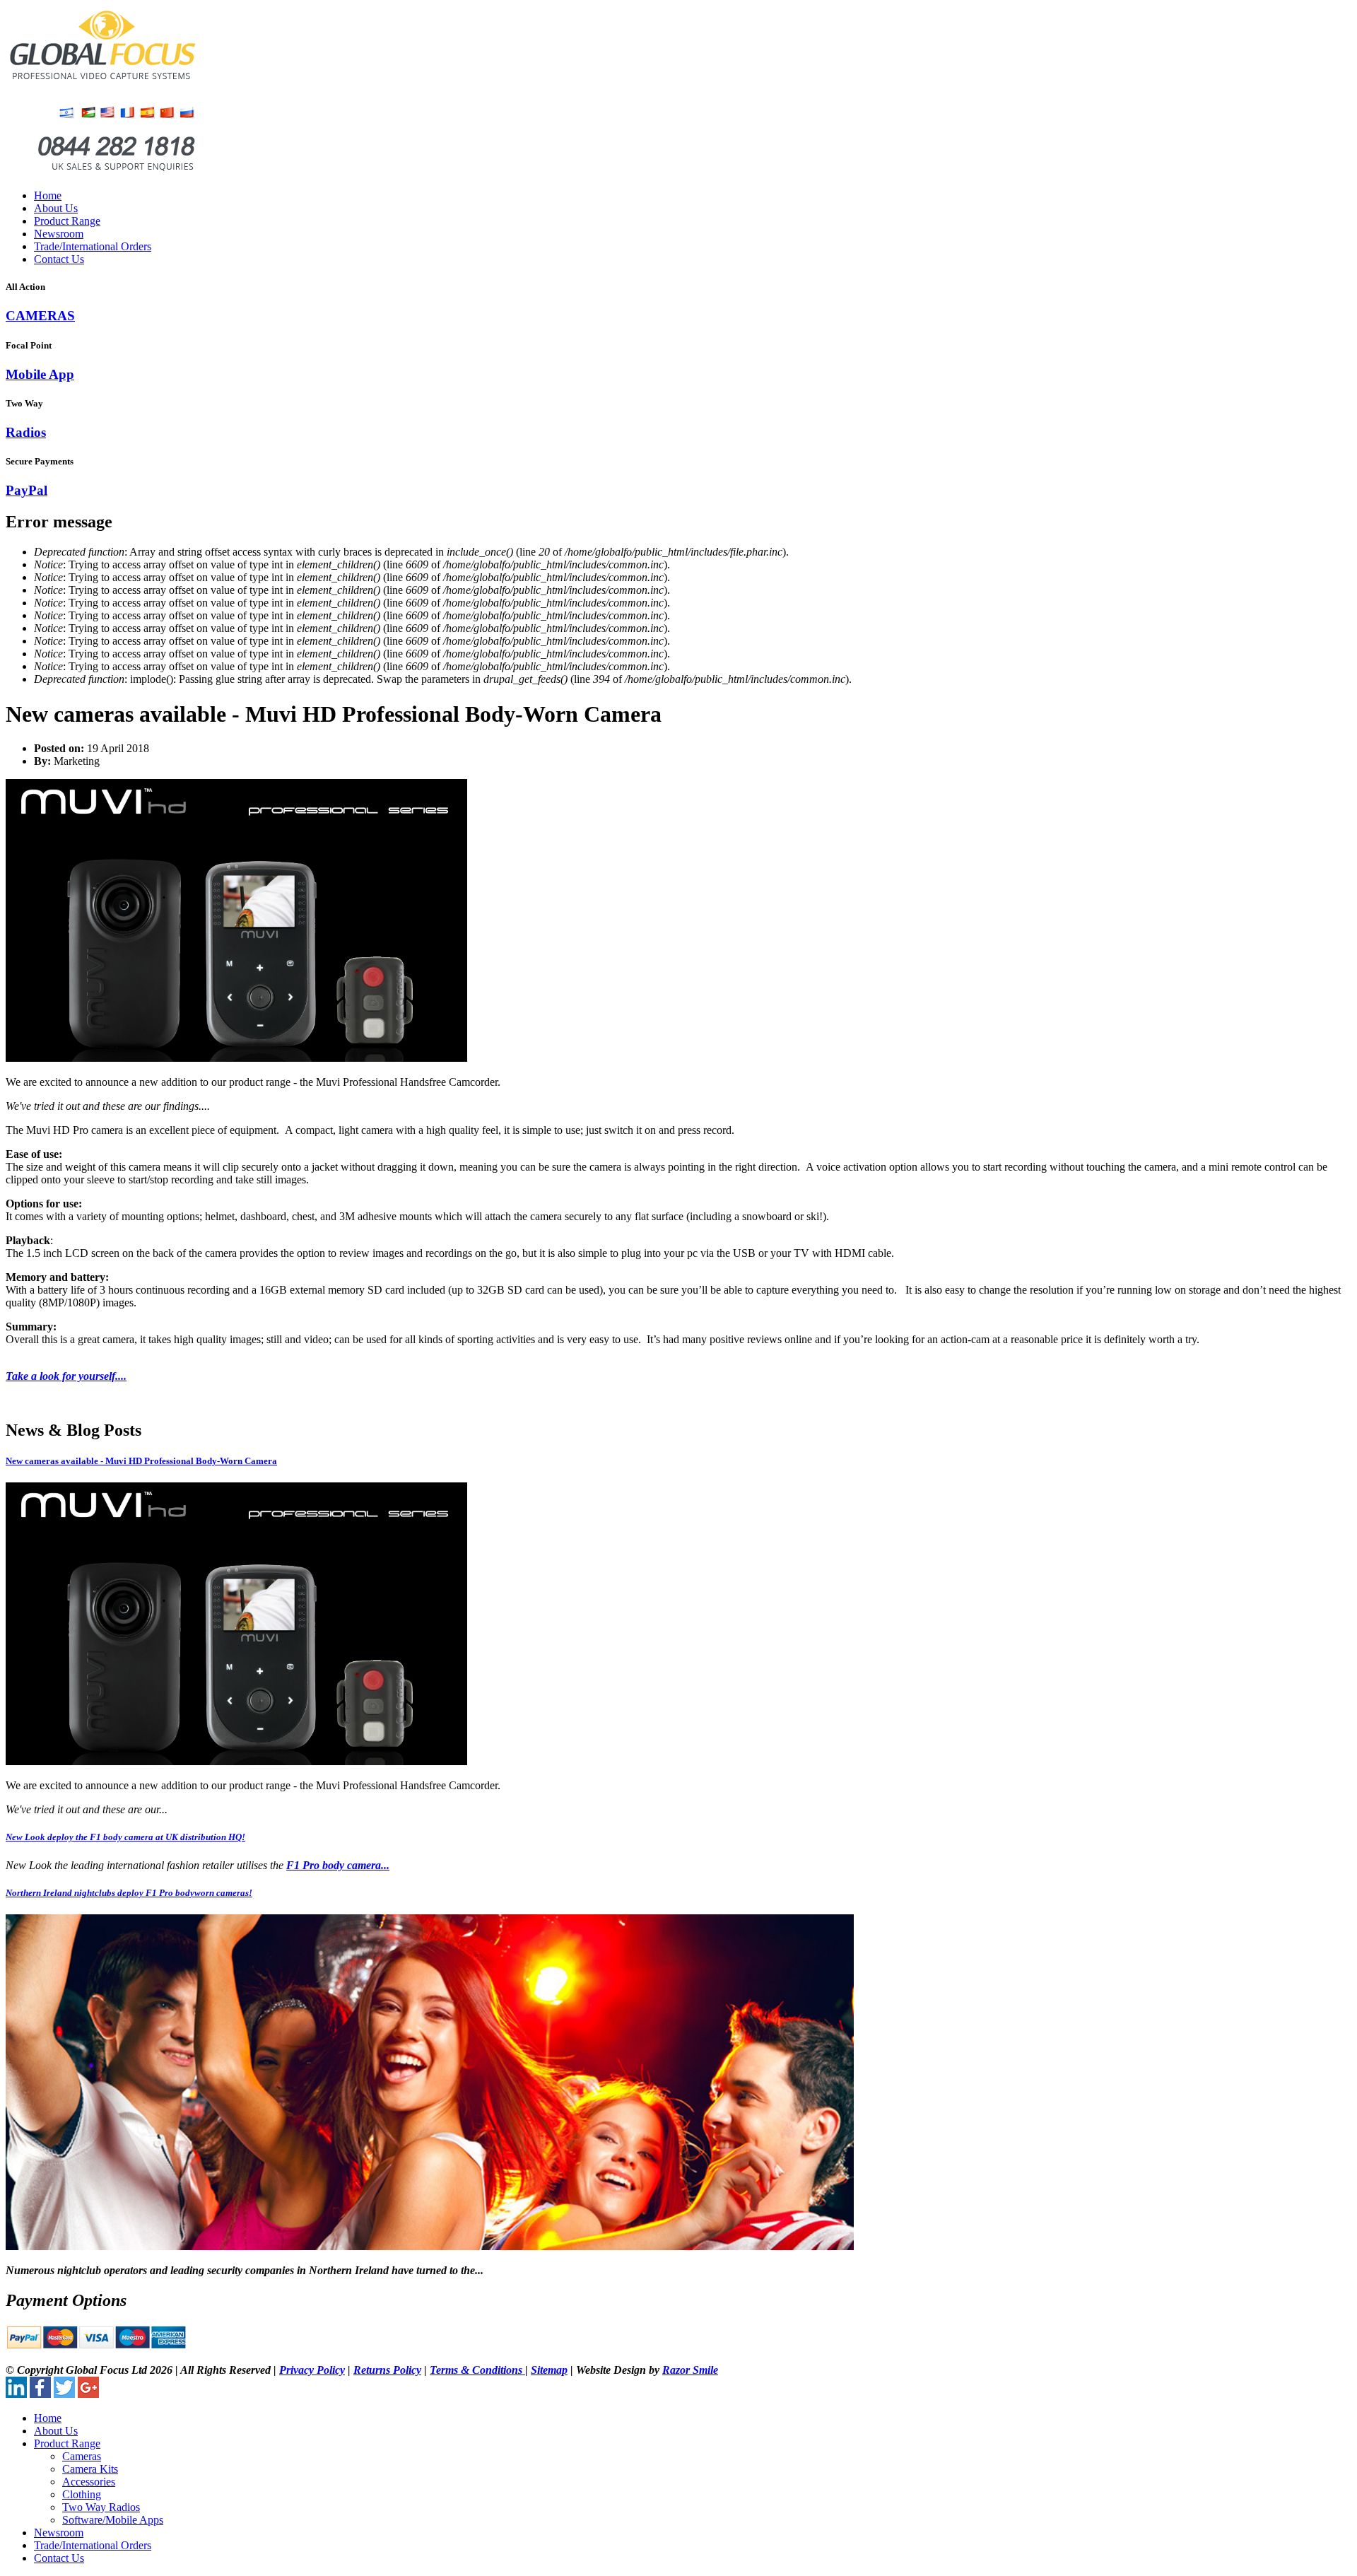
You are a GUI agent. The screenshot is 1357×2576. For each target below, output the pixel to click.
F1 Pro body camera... (338, 1865)
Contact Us (59, 259)
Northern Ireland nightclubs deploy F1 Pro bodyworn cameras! (129, 1893)
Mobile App (40, 374)
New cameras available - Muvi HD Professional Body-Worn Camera (141, 1461)
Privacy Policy (312, 2370)
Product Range (67, 221)
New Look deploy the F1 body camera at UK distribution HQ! (125, 1837)
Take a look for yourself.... (66, 1376)
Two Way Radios (101, 2507)
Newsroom (59, 234)
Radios (26, 432)
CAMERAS (40, 316)
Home (48, 195)
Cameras (82, 2456)
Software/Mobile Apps (113, 2520)
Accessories (89, 2482)
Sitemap (549, 2370)
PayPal (27, 490)
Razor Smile (690, 2370)
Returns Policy (387, 2370)
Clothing (82, 2494)
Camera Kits (90, 2469)
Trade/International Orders (93, 246)
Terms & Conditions (477, 2370)
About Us (56, 208)
